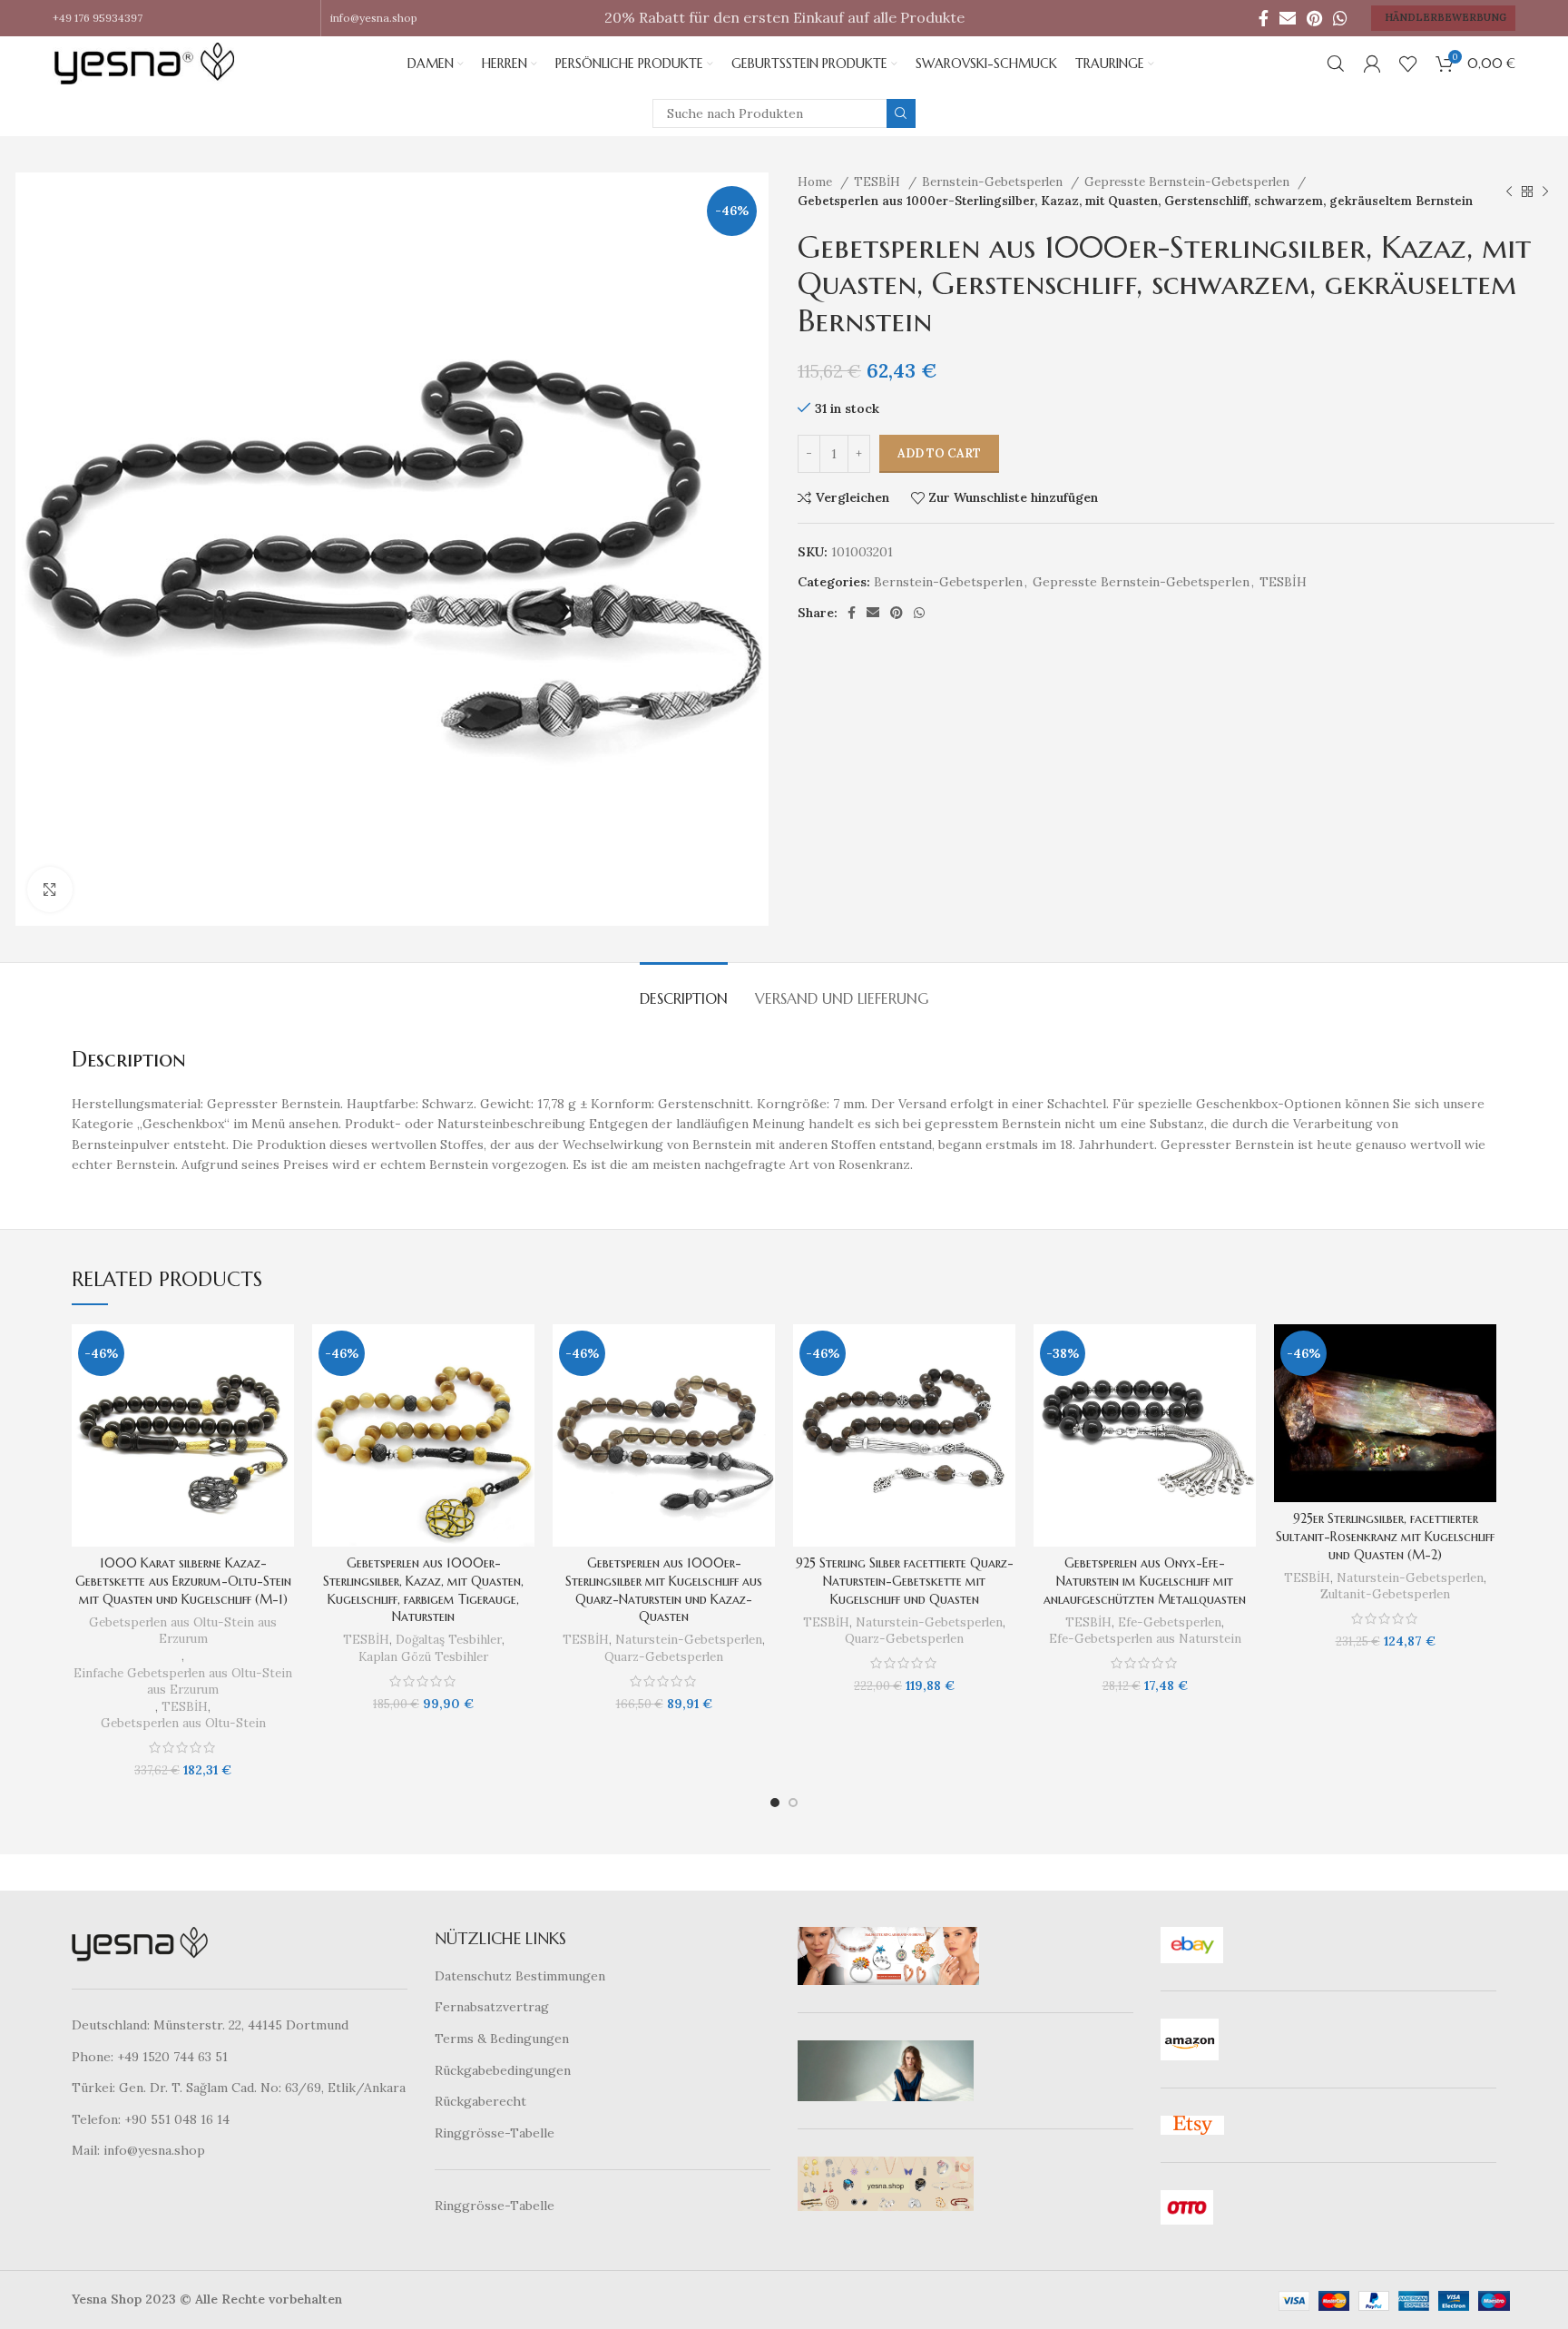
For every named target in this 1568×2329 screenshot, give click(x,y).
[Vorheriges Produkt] (1509, 192)
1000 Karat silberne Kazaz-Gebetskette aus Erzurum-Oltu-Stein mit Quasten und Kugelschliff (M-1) (183, 1581)
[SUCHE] (901, 113)
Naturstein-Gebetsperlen (689, 1640)
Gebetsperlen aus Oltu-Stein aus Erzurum (183, 1631)
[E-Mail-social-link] (1288, 18)
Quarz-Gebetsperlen (664, 1657)
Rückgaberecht (480, 2101)
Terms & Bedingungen (502, 2039)
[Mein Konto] (1372, 64)
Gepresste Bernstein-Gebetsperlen (1189, 182)
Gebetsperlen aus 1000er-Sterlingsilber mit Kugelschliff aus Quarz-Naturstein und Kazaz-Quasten (664, 1590)
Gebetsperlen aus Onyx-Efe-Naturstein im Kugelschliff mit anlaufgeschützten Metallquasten (1145, 1581)
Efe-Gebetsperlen (1170, 1622)
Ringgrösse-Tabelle (495, 2133)
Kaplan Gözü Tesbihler (423, 1657)
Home (817, 182)
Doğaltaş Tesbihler (449, 1640)
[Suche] (1336, 64)
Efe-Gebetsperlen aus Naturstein (1145, 1639)
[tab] (684, 990)
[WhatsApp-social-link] (1340, 18)
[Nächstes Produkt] (1545, 192)
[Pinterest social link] (1314, 18)
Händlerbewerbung (1445, 17)
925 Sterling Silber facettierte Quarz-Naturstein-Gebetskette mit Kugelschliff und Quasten (905, 1581)
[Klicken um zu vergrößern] (50, 889)
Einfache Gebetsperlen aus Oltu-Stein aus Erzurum (183, 1682)
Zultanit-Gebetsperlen (1385, 1594)
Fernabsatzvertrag (492, 2007)
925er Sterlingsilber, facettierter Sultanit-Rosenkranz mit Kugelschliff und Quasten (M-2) (1385, 1536)
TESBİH (879, 182)
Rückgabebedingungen (503, 2070)
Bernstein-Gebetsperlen (994, 182)
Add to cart (939, 453)
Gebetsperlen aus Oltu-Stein (183, 1723)
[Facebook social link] (1264, 18)
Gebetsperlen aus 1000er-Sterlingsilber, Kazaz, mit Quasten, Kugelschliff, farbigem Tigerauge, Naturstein (423, 1590)
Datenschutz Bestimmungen (520, 1976)
